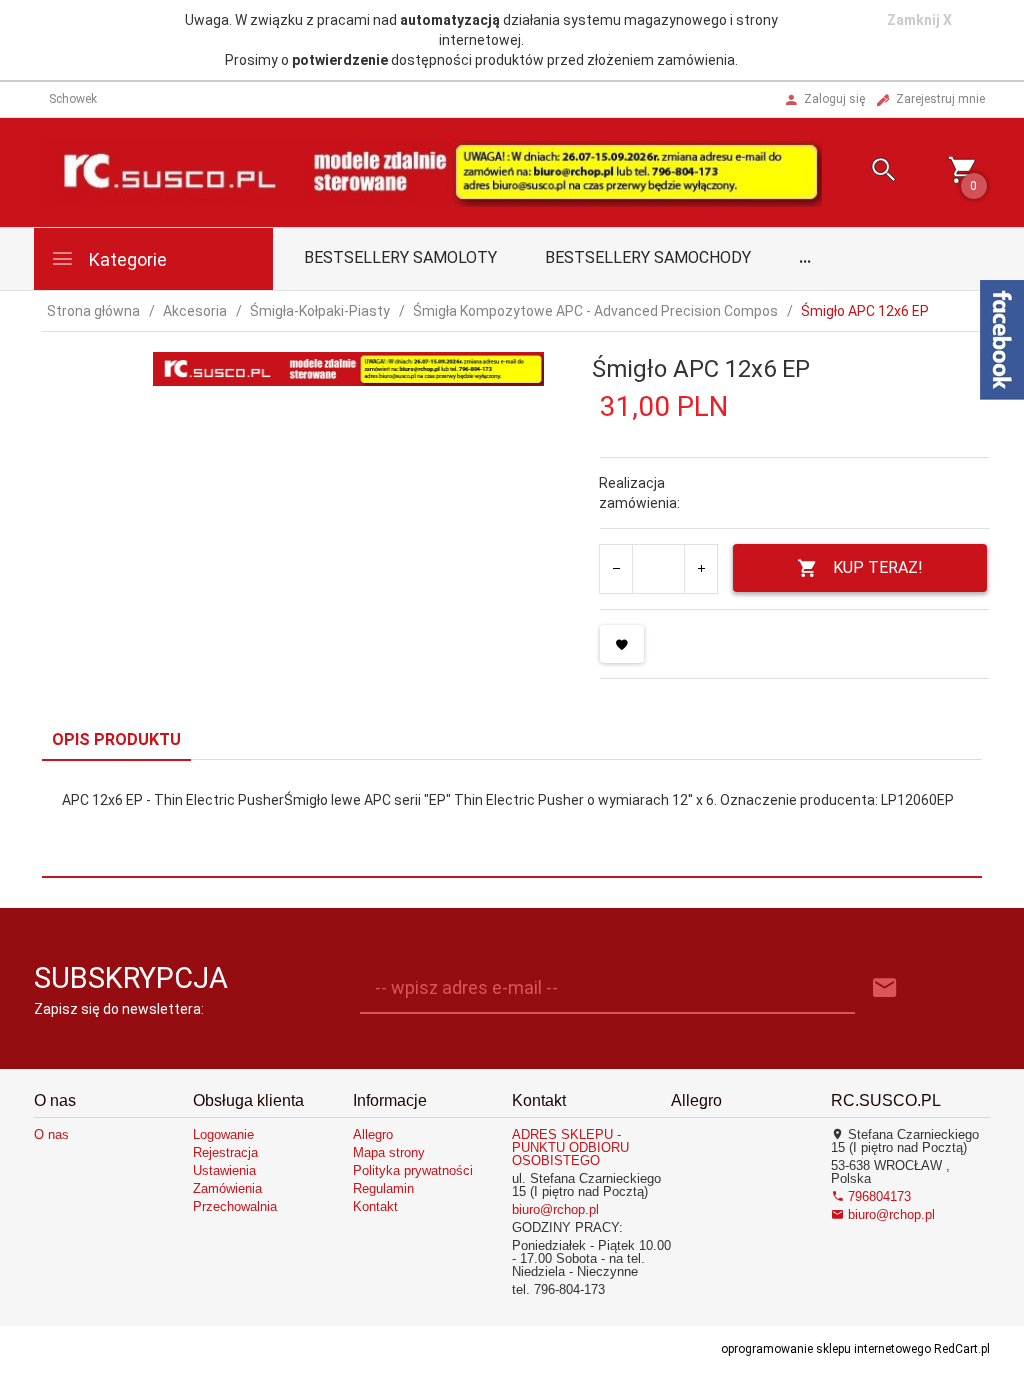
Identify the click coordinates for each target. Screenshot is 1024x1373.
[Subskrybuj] (885, 988)
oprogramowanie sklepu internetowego (826, 1349)
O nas (51, 1134)
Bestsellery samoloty (400, 257)
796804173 (877, 1196)
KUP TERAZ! (878, 567)
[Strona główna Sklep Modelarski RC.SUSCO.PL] (431, 171)
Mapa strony (389, 1152)
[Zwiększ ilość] (700, 569)
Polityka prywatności (413, 1170)
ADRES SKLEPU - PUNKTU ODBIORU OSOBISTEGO (570, 1147)
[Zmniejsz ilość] (616, 569)
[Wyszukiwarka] (869, 172)
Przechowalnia (235, 1206)
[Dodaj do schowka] (622, 644)
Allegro (373, 1134)
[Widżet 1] (1002, 340)
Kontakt (375, 1206)
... (805, 257)
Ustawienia (224, 1170)
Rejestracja (225, 1152)
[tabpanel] (512, 819)
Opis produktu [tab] (116, 739)
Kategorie (126, 259)
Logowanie (223, 1134)
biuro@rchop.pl (555, 1209)
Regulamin (383, 1188)
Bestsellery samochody (648, 257)
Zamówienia (227, 1188)
